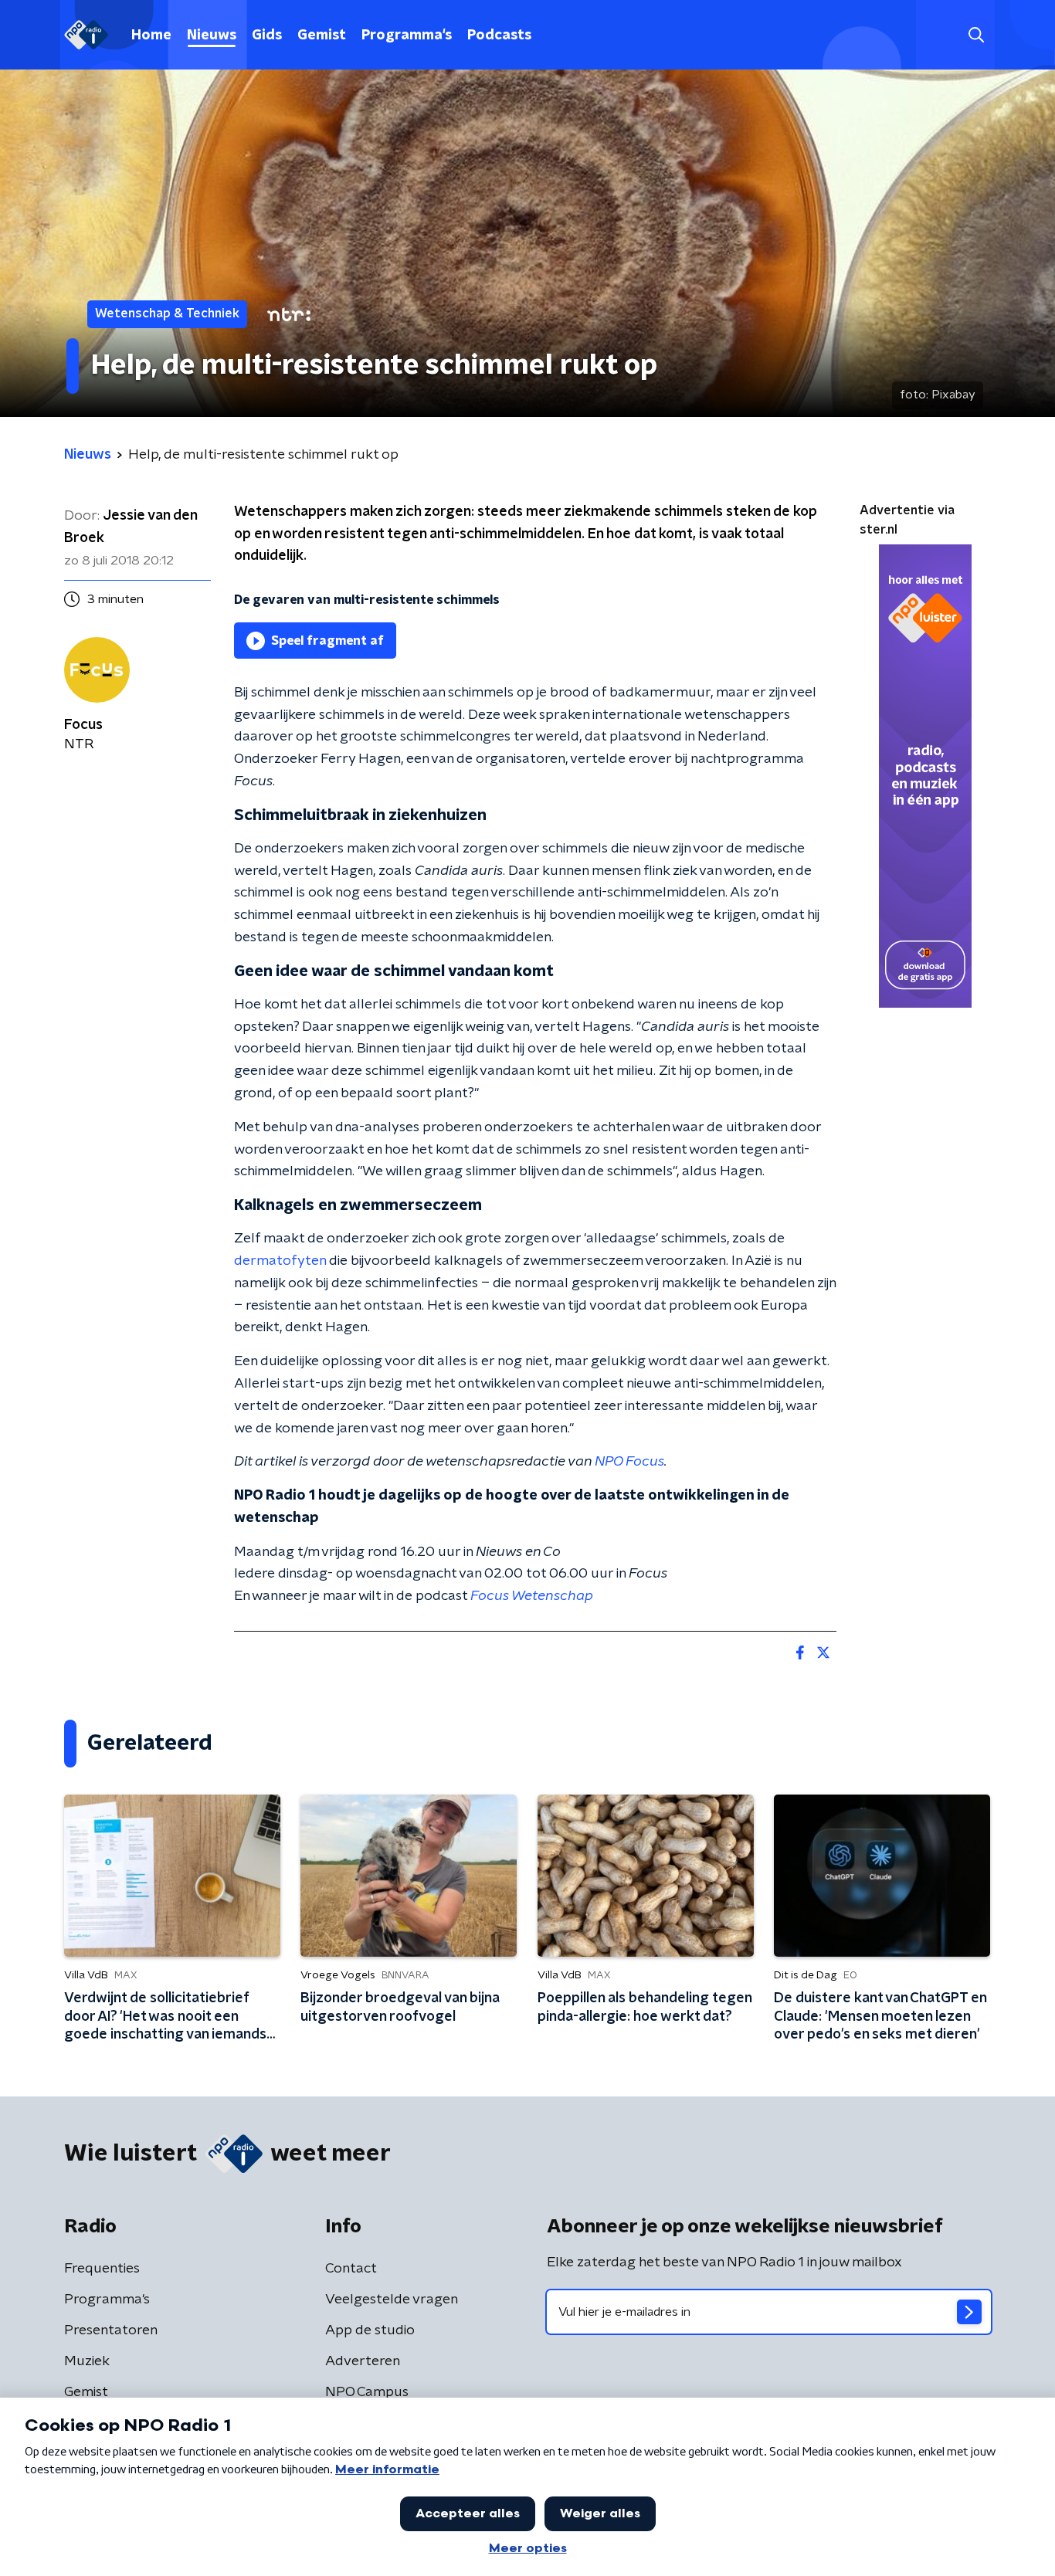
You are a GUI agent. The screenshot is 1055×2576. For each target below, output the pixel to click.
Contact (351, 2269)
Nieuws (212, 36)
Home (151, 36)
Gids (267, 36)
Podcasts (499, 36)
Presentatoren (111, 2330)
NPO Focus (629, 1462)
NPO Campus (367, 2392)
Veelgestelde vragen (392, 2300)
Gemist (322, 36)
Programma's (407, 36)
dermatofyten (280, 1261)
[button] (976, 35)
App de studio (370, 2330)
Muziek (87, 2361)
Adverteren (363, 2361)
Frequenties (102, 2269)
